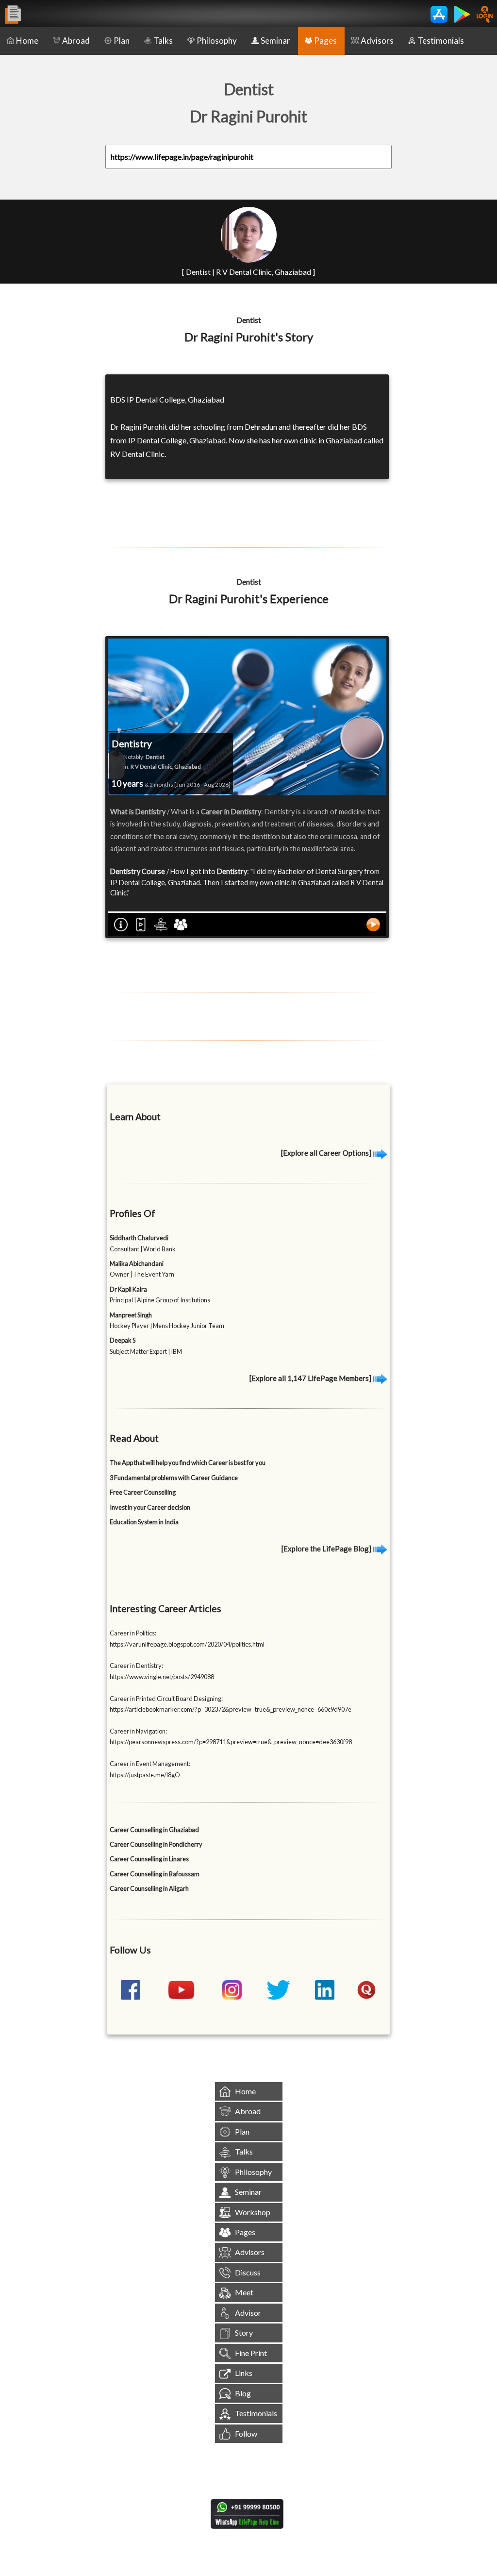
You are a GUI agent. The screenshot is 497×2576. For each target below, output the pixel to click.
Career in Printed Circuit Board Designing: (166, 1699)
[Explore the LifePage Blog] (327, 1549)
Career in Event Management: (150, 1764)
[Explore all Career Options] (327, 1153)
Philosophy (217, 41)
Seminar (275, 41)
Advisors (377, 41)
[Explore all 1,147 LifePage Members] (311, 1378)
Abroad (76, 41)
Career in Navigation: (138, 1731)
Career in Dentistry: (136, 1666)
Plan (122, 41)
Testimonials (441, 41)
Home (27, 41)
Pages (325, 41)
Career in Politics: (133, 1633)
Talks (163, 41)
